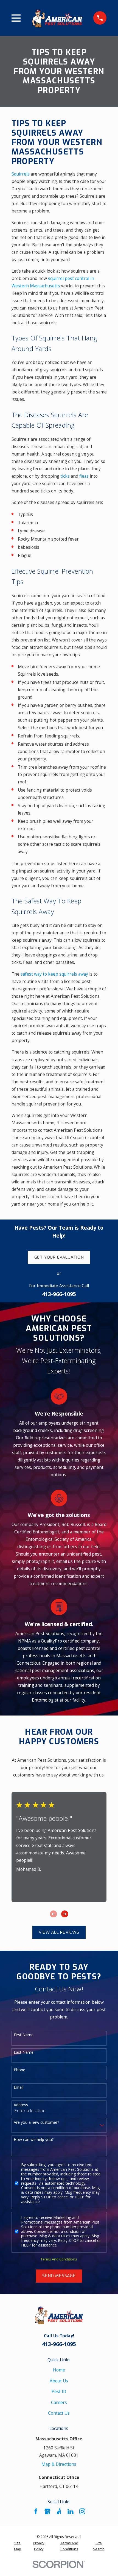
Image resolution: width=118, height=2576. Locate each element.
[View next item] (65, 1914)
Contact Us (59, 2413)
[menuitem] (18, 2546)
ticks (65, 476)
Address (21, 2105)
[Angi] (59, 2511)
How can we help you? (34, 2140)
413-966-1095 (59, 1294)
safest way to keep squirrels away (54, 974)
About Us (59, 2381)
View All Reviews (59, 1932)
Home (59, 2370)
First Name (24, 2035)
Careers (59, 2402)
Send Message (59, 2276)
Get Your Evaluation (59, 1257)
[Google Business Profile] (47, 2511)
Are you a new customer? (36, 2123)
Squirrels (21, 174)
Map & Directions (59, 2464)
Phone (19, 2070)
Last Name (24, 2053)
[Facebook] (36, 2511)
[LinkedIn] (71, 2511)
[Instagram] (82, 2511)
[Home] (57, 18)
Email (19, 2088)
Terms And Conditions (59, 2259)
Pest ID (59, 2391)
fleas (84, 476)
